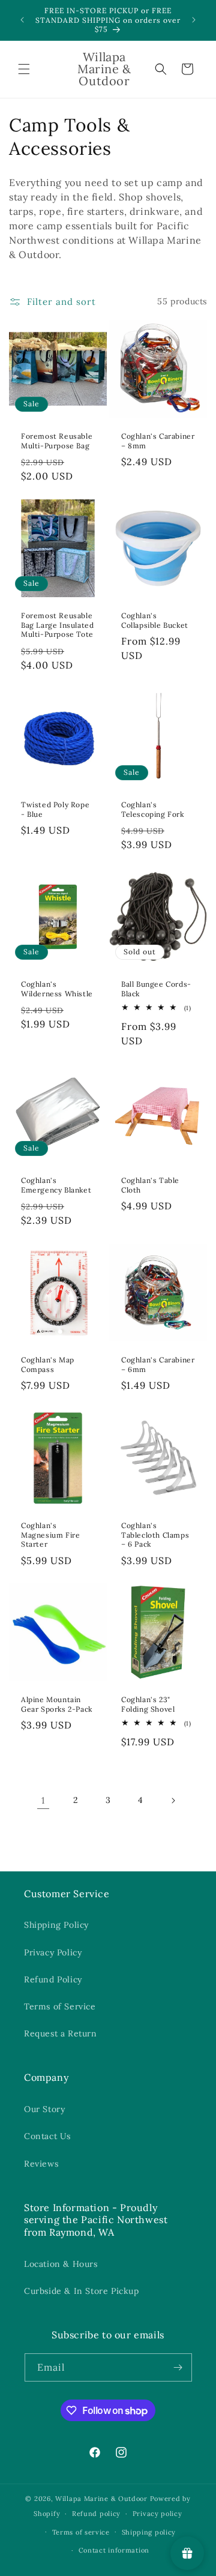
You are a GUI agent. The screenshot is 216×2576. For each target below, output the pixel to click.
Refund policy (96, 2514)
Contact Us (47, 2136)
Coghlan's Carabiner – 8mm (158, 441)
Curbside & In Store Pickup (82, 2291)
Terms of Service (60, 2006)
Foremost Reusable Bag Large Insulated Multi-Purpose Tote (57, 625)
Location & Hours (61, 2264)
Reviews (41, 2164)
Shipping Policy (56, 1925)
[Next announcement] (194, 20)
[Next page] (173, 1801)
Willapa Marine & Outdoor (101, 2499)
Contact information (114, 2550)
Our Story (44, 2109)
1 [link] (43, 1800)
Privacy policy (157, 2514)
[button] (24, 69)
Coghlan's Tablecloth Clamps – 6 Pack (155, 1535)
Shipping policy (149, 2532)
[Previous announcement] (22, 20)
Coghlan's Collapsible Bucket (155, 620)
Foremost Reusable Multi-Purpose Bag (57, 441)
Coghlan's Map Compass (48, 1365)
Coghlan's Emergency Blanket (56, 1185)
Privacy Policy (53, 1952)
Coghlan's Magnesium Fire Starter (50, 1535)
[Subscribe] (178, 2367)
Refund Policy (53, 1979)
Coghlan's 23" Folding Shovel (148, 1704)
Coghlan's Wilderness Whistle (57, 989)
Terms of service (81, 2532)
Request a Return (61, 2033)
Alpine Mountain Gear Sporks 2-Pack (57, 1704)
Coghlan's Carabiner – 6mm (158, 1365)
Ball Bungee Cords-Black (156, 989)
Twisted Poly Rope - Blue (55, 809)
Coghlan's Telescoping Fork (153, 809)
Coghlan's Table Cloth (150, 1185)
